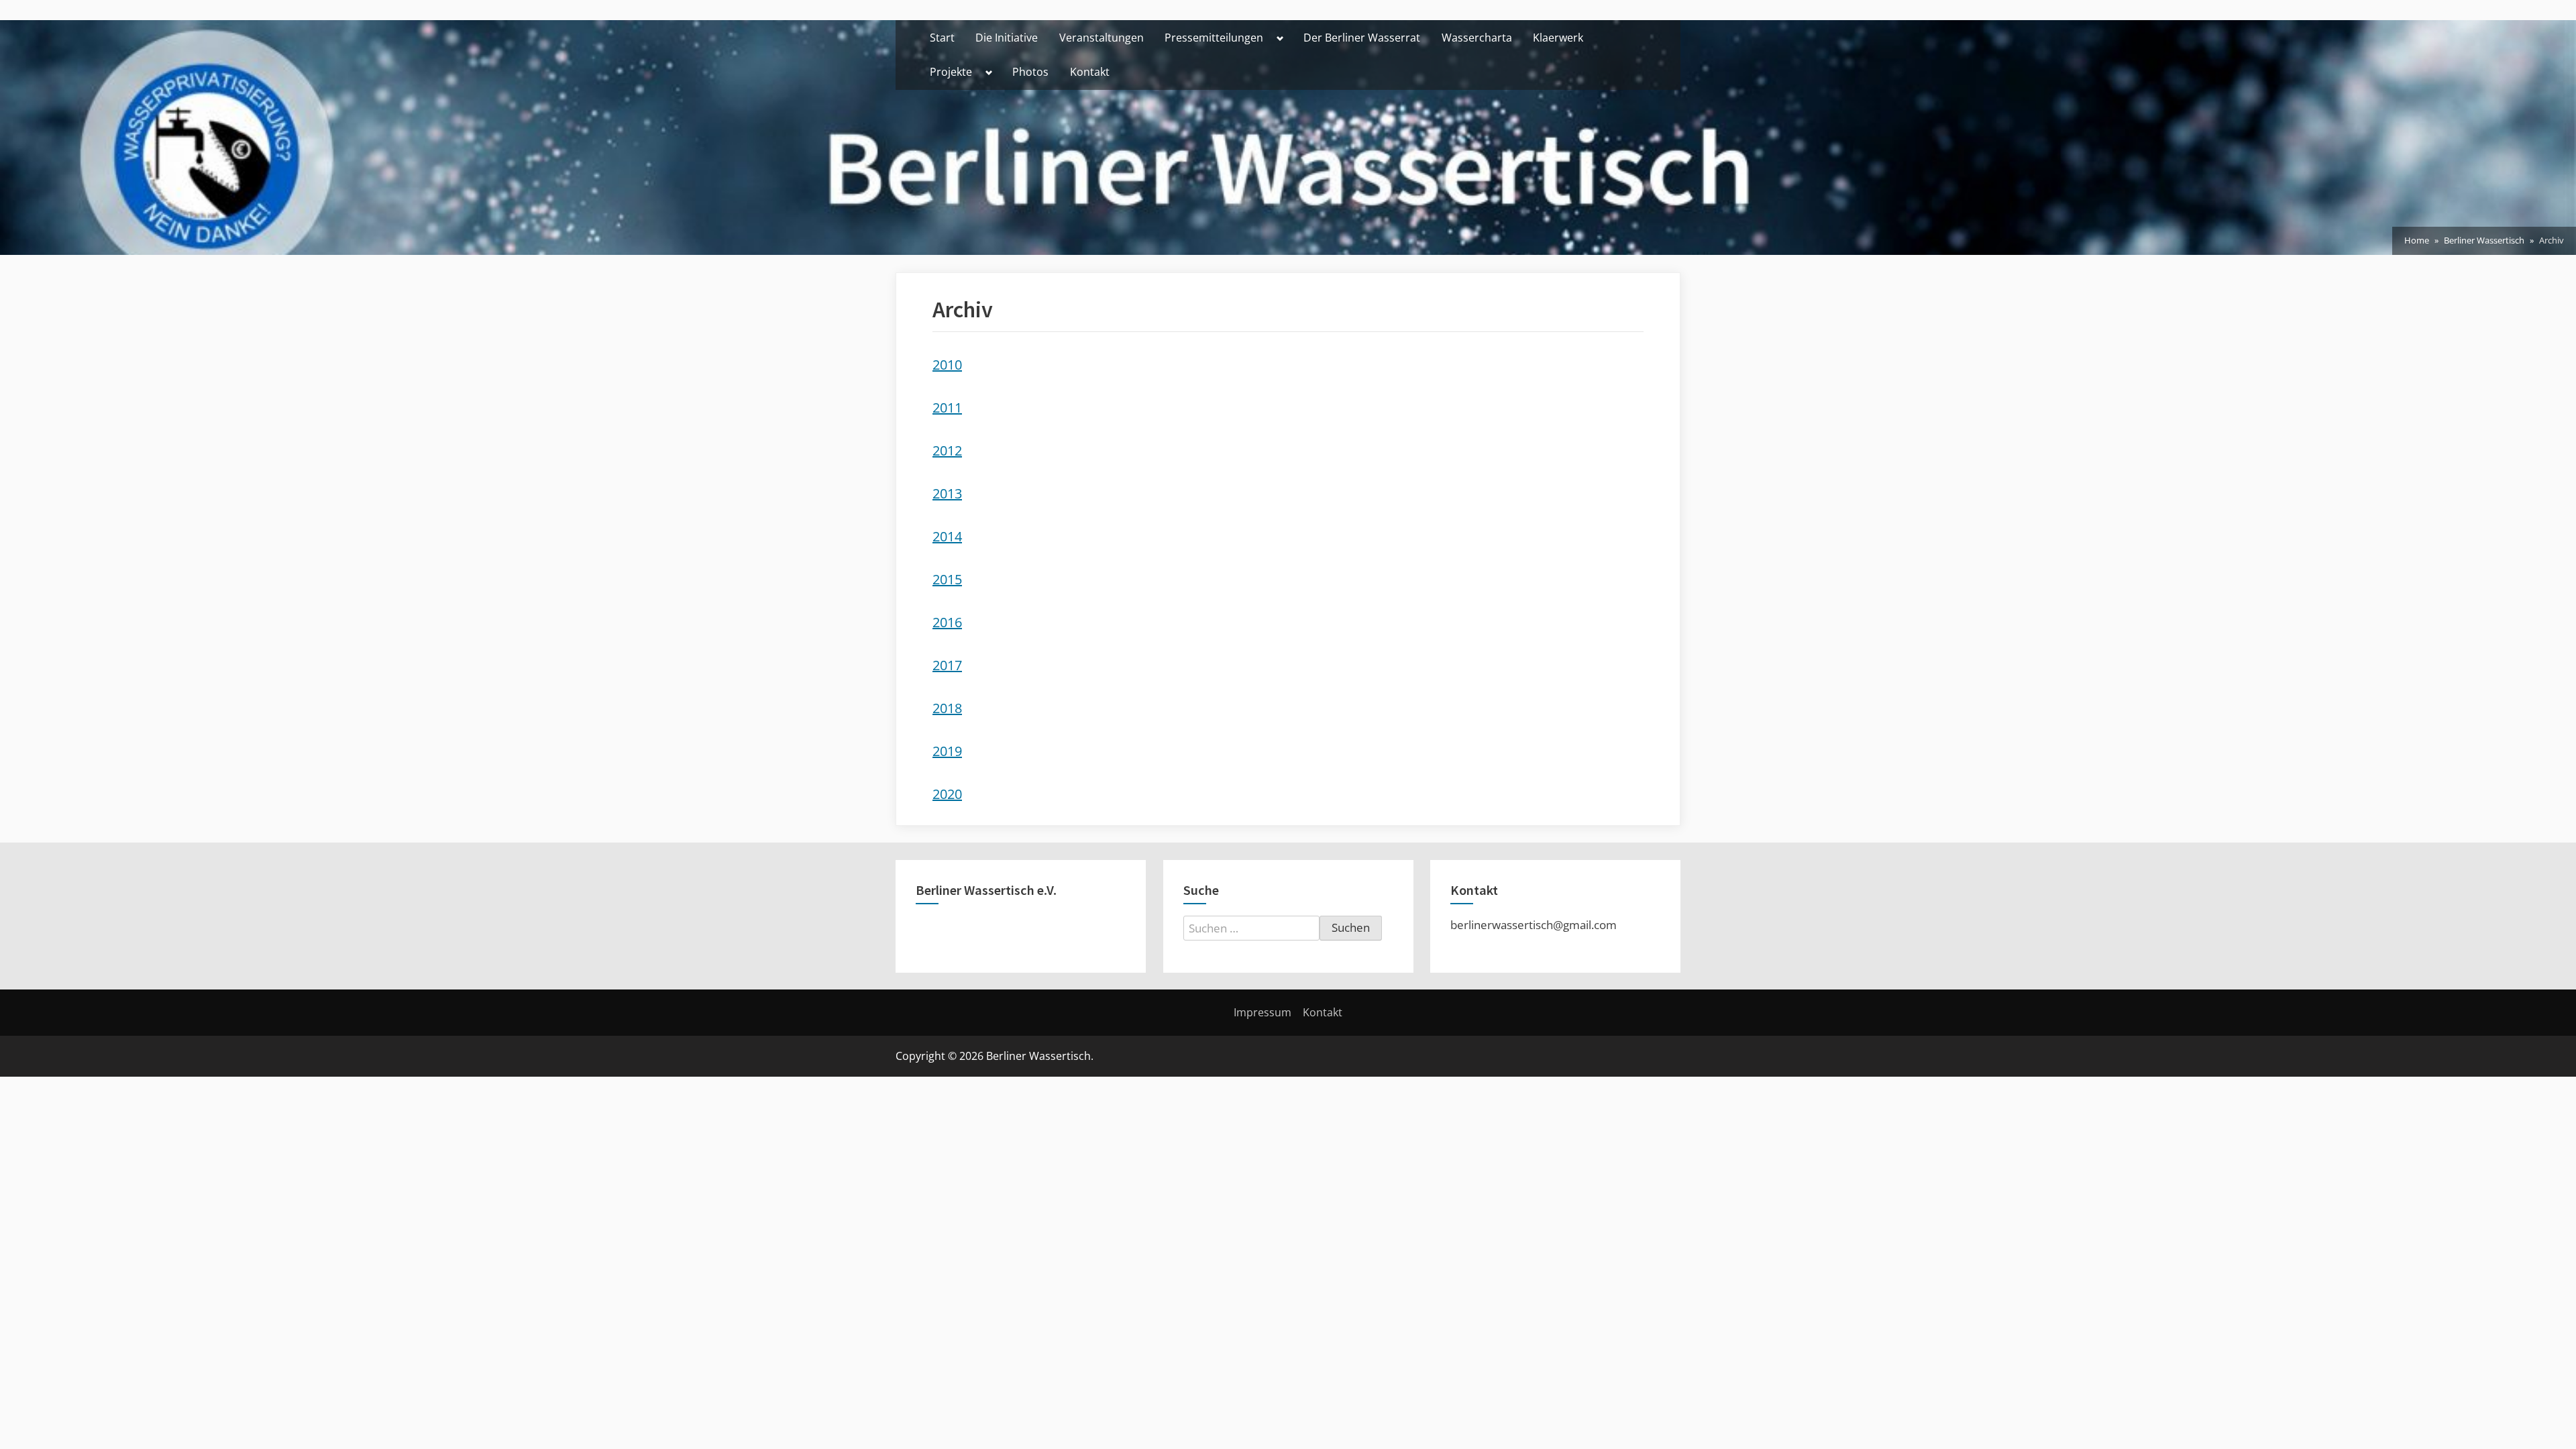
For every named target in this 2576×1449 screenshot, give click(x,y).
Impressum (1263, 1012)
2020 (947, 794)
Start (942, 38)
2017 (947, 665)
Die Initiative (1007, 38)
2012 (947, 450)
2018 (947, 708)
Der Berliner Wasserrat (1362, 38)
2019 (947, 751)
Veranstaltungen (1102, 38)
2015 (947, 579)
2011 (947, 408)
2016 (947, 622)
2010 (947, 365)
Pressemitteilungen (1214, 38)
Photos (1030, 72)
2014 (947, 536)
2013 (947, 493)
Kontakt (1090, 72)
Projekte (951, 72)
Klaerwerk (1558, 38)
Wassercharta (1477, 38)
